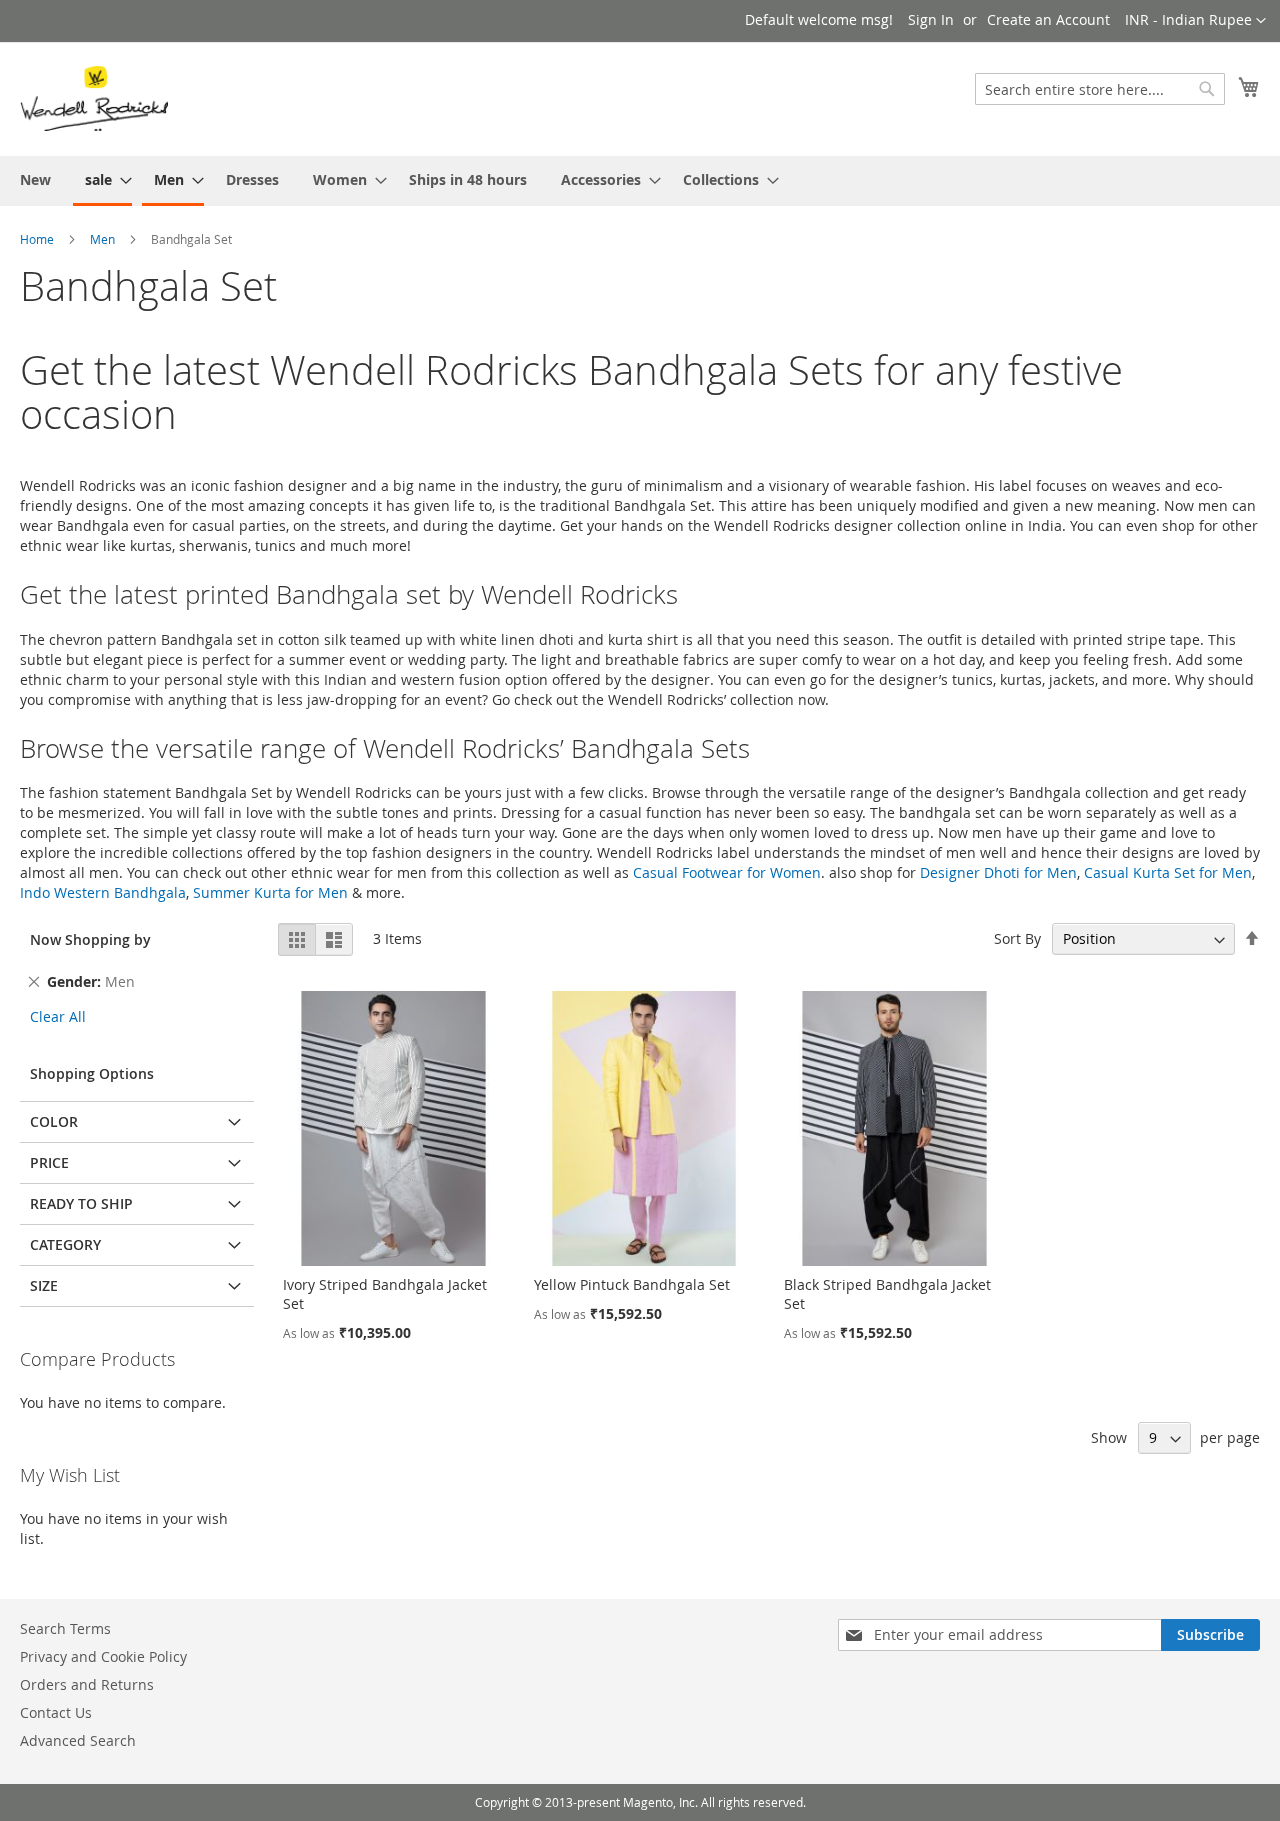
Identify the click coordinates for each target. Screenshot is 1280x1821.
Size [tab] (44, 1285)
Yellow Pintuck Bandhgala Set (632, 1284)
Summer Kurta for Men (270, 892)
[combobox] (1100, 89)
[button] (1195, 21)
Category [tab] (65, 1244)
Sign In (931, 19)
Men (102, 239)
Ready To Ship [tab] (81, 1203)
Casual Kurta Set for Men (1168, 872)
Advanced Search (78, 1740)
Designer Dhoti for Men (998, 872)
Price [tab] (49, 1162)
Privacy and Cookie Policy (103, 1656)
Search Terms (65, 1628)
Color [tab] (54, 1121)
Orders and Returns (87, 1684)
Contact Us (56, 1712)
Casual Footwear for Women (727, 872)
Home (37, 239)
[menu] (640, 181)
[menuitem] (35, 179)
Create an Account (1048, 19)
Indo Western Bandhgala (103, 892)
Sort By (1017, 938)
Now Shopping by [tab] (90, 939)
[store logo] (94, 98)
